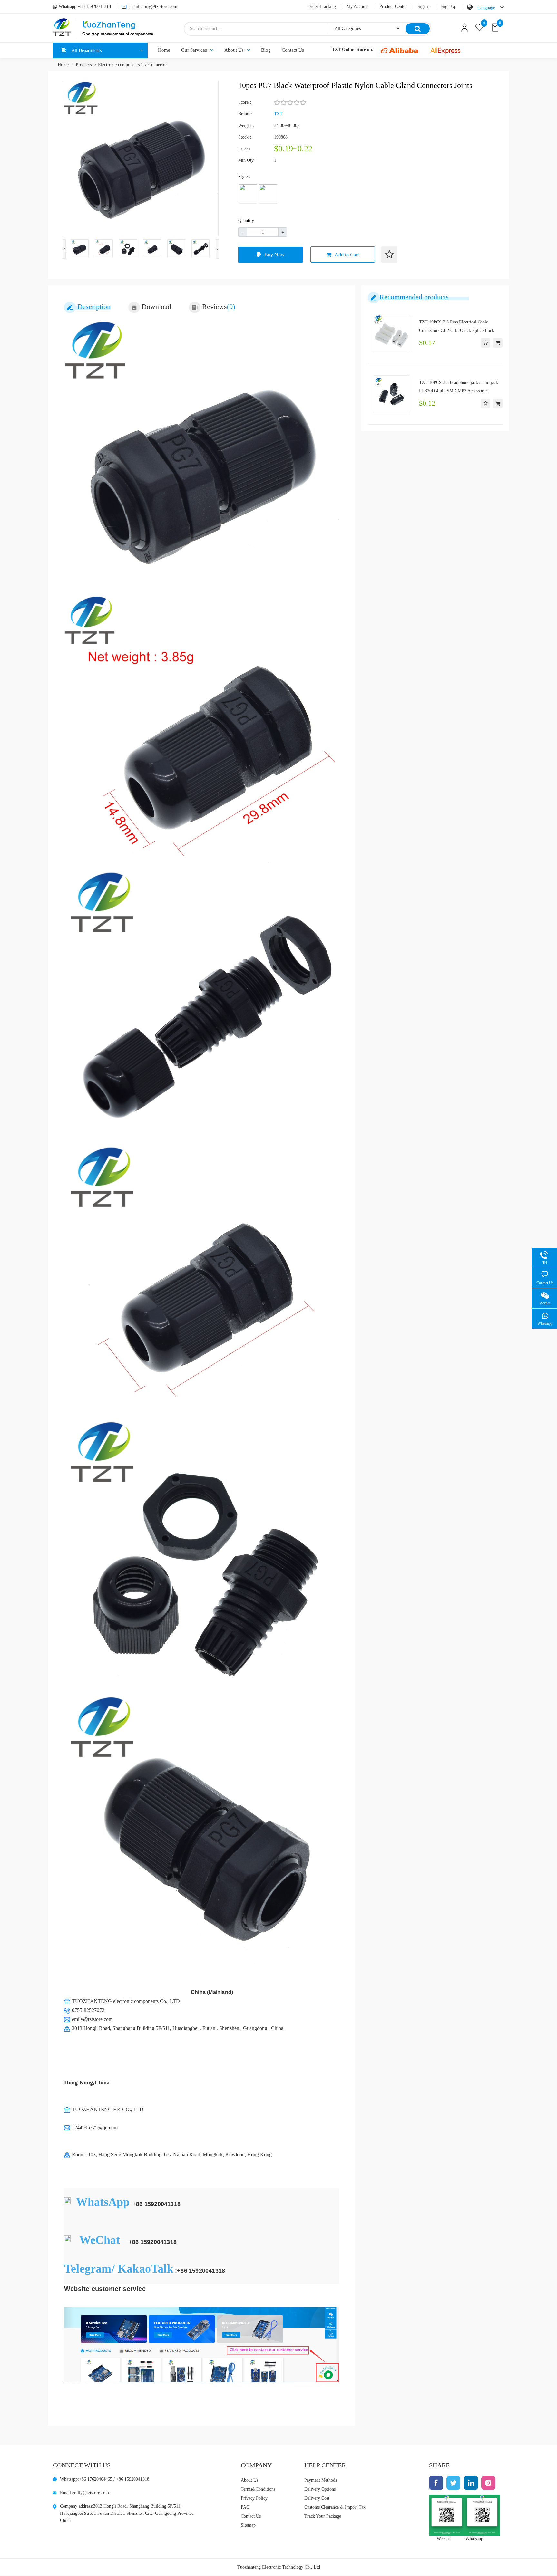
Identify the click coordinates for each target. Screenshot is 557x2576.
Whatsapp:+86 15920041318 (85, 7)
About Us (234, 50)
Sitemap (248, 2525)
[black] (268, 194)
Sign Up (449, 7)
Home (164, 50)
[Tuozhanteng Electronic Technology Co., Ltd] (103, 28)
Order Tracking (322, 7)
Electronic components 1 (121, 65)
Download (156, 307)
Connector (158, 65)
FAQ (245, 2507)
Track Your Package (323, 2516)
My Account (358, 7)
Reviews (219, 307)
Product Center (393, 7)
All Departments (87, 50)
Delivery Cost (317, 2498)
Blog (266, 50)
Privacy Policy (254, 2498)
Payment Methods (321, 2480)
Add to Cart (347, 255)
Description (94, 307)
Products (84, 65)
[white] (248, 194)
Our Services (194, 50)
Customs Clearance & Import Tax (335, 2507)
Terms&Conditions (258, 2489)
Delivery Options (320, 2489)
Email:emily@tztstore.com (153, 7)
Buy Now (274, 255)
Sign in (424, 7)
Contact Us (293, 50)
